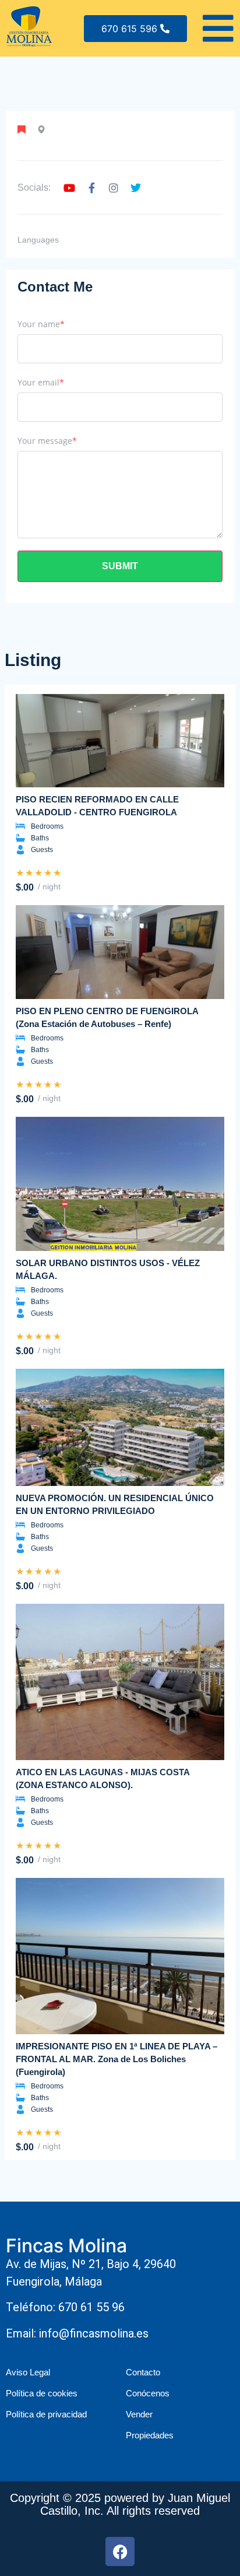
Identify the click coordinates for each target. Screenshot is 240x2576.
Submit (120, 566)
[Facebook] (120, 2552)
